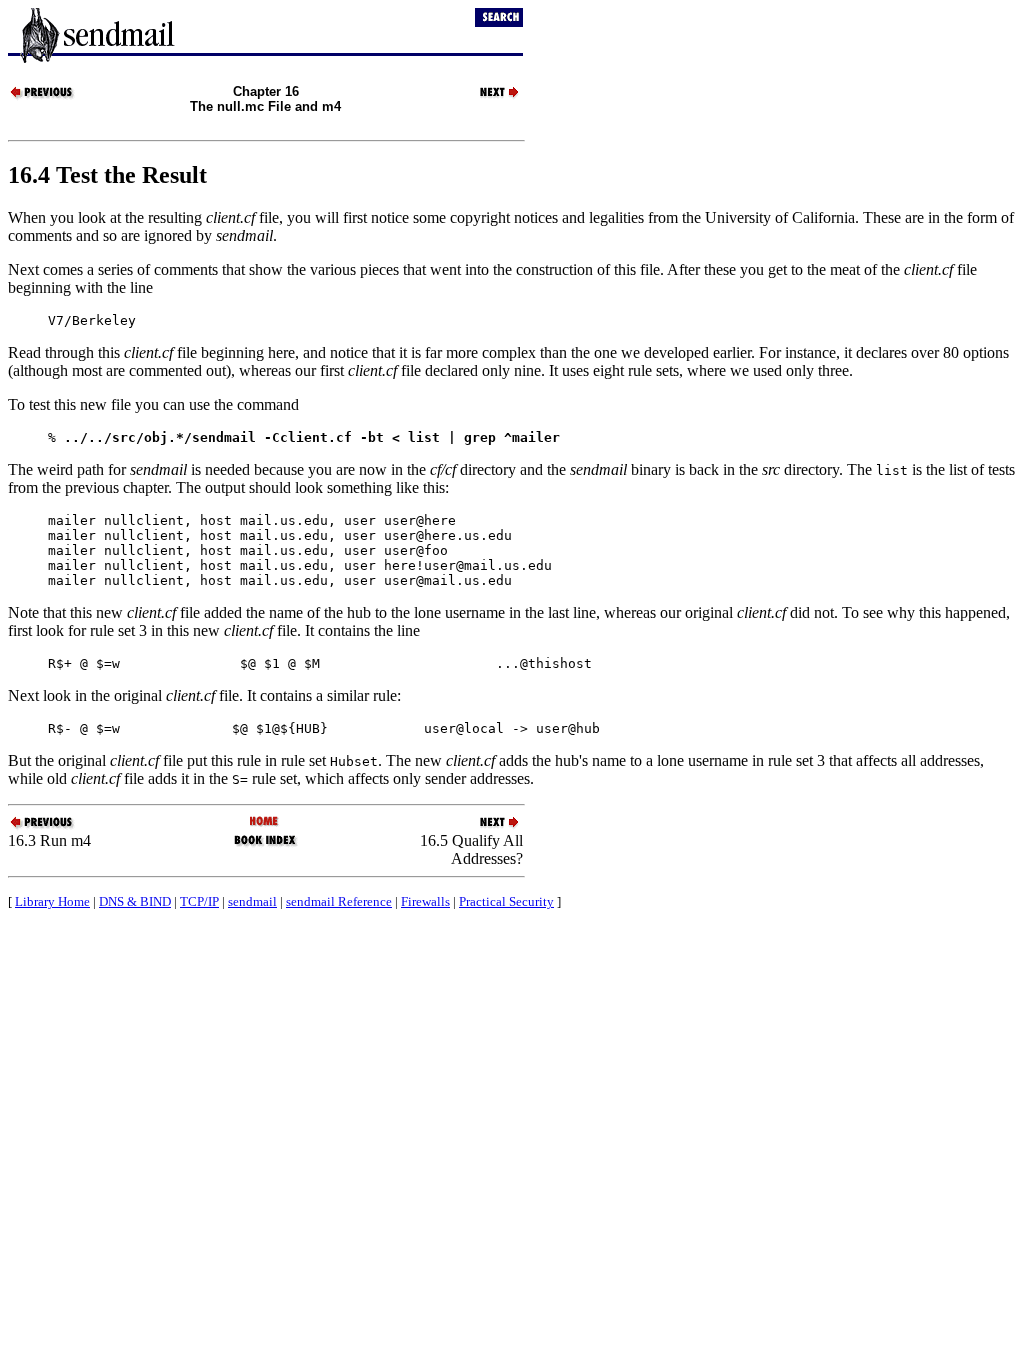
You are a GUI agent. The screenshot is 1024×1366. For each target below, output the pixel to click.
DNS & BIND (135, 901)
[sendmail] (265, 822)
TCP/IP (199, 901)
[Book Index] (265, 844)
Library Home (52, 901)
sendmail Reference (339, 901)
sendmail (252, 901)
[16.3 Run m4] (43, 96)
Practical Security (506, 901)
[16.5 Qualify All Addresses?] (488, 96)
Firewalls (425, 901)
